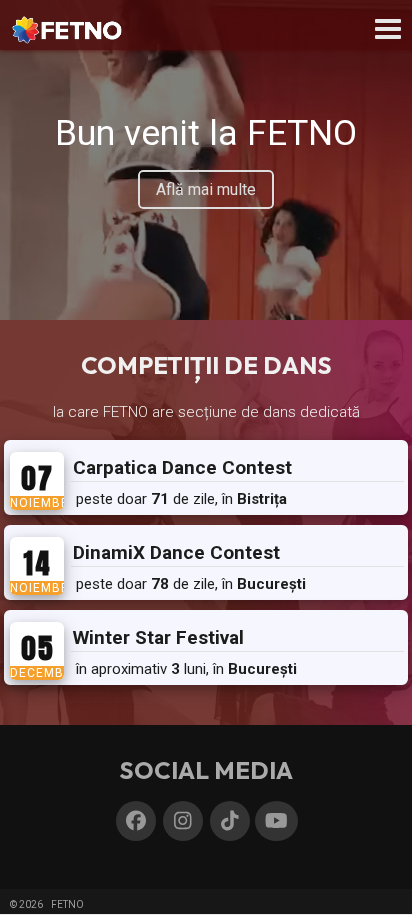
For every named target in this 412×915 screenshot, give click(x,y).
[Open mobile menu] (388, 29)
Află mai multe (206, 189)
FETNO (67, 904)
